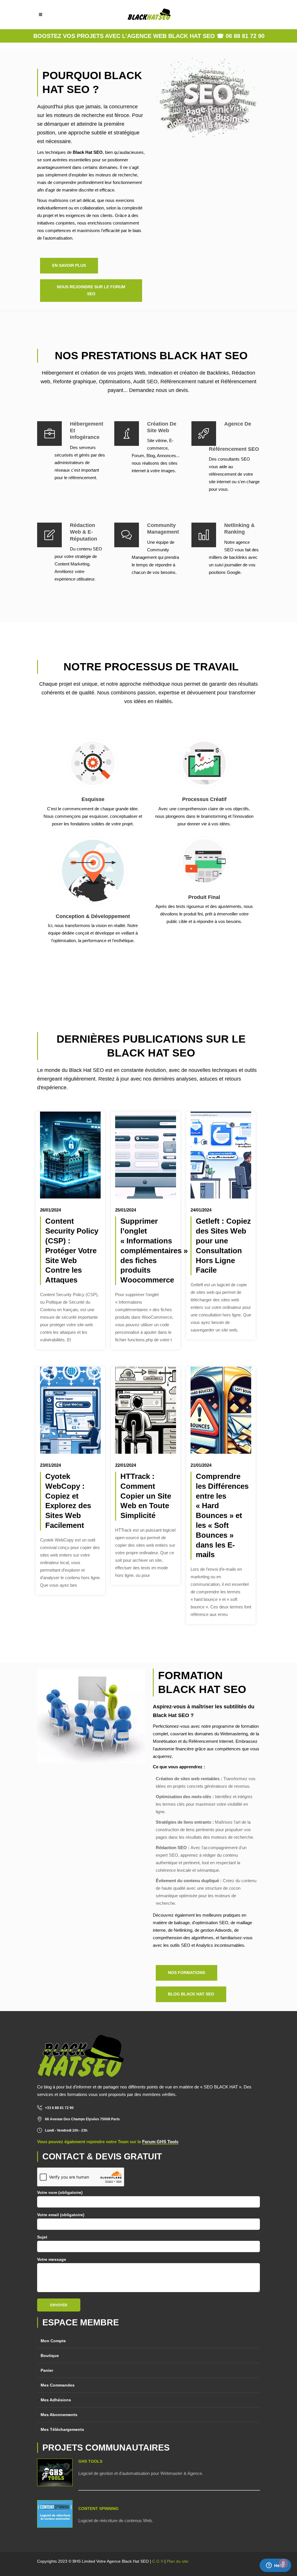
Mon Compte (53, 2341)
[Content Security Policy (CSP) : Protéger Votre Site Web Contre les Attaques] (70, 1155)
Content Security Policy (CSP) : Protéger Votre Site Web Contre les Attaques (72, 1250)
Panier (47, 2370)
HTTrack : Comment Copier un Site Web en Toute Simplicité (146, 1496)
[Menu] (41, 14)
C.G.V (158, 2561)
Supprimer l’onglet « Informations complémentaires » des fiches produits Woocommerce (154, 1250)
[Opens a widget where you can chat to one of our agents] (275, 2566)
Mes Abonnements (59, 2415)
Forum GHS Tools (160, 2142)
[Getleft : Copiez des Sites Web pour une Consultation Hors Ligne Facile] (221, 1155)
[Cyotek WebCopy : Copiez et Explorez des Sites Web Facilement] (70, 1410)
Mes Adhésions (56, 2400)
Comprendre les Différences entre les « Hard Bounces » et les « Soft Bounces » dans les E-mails (222, 1515)
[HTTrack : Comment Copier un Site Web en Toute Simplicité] (145, 1410)
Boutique (50, 2356)
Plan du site (178, 2561)
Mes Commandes (58, 2385)
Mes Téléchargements (62, 2429)
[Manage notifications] (283, 2563)
